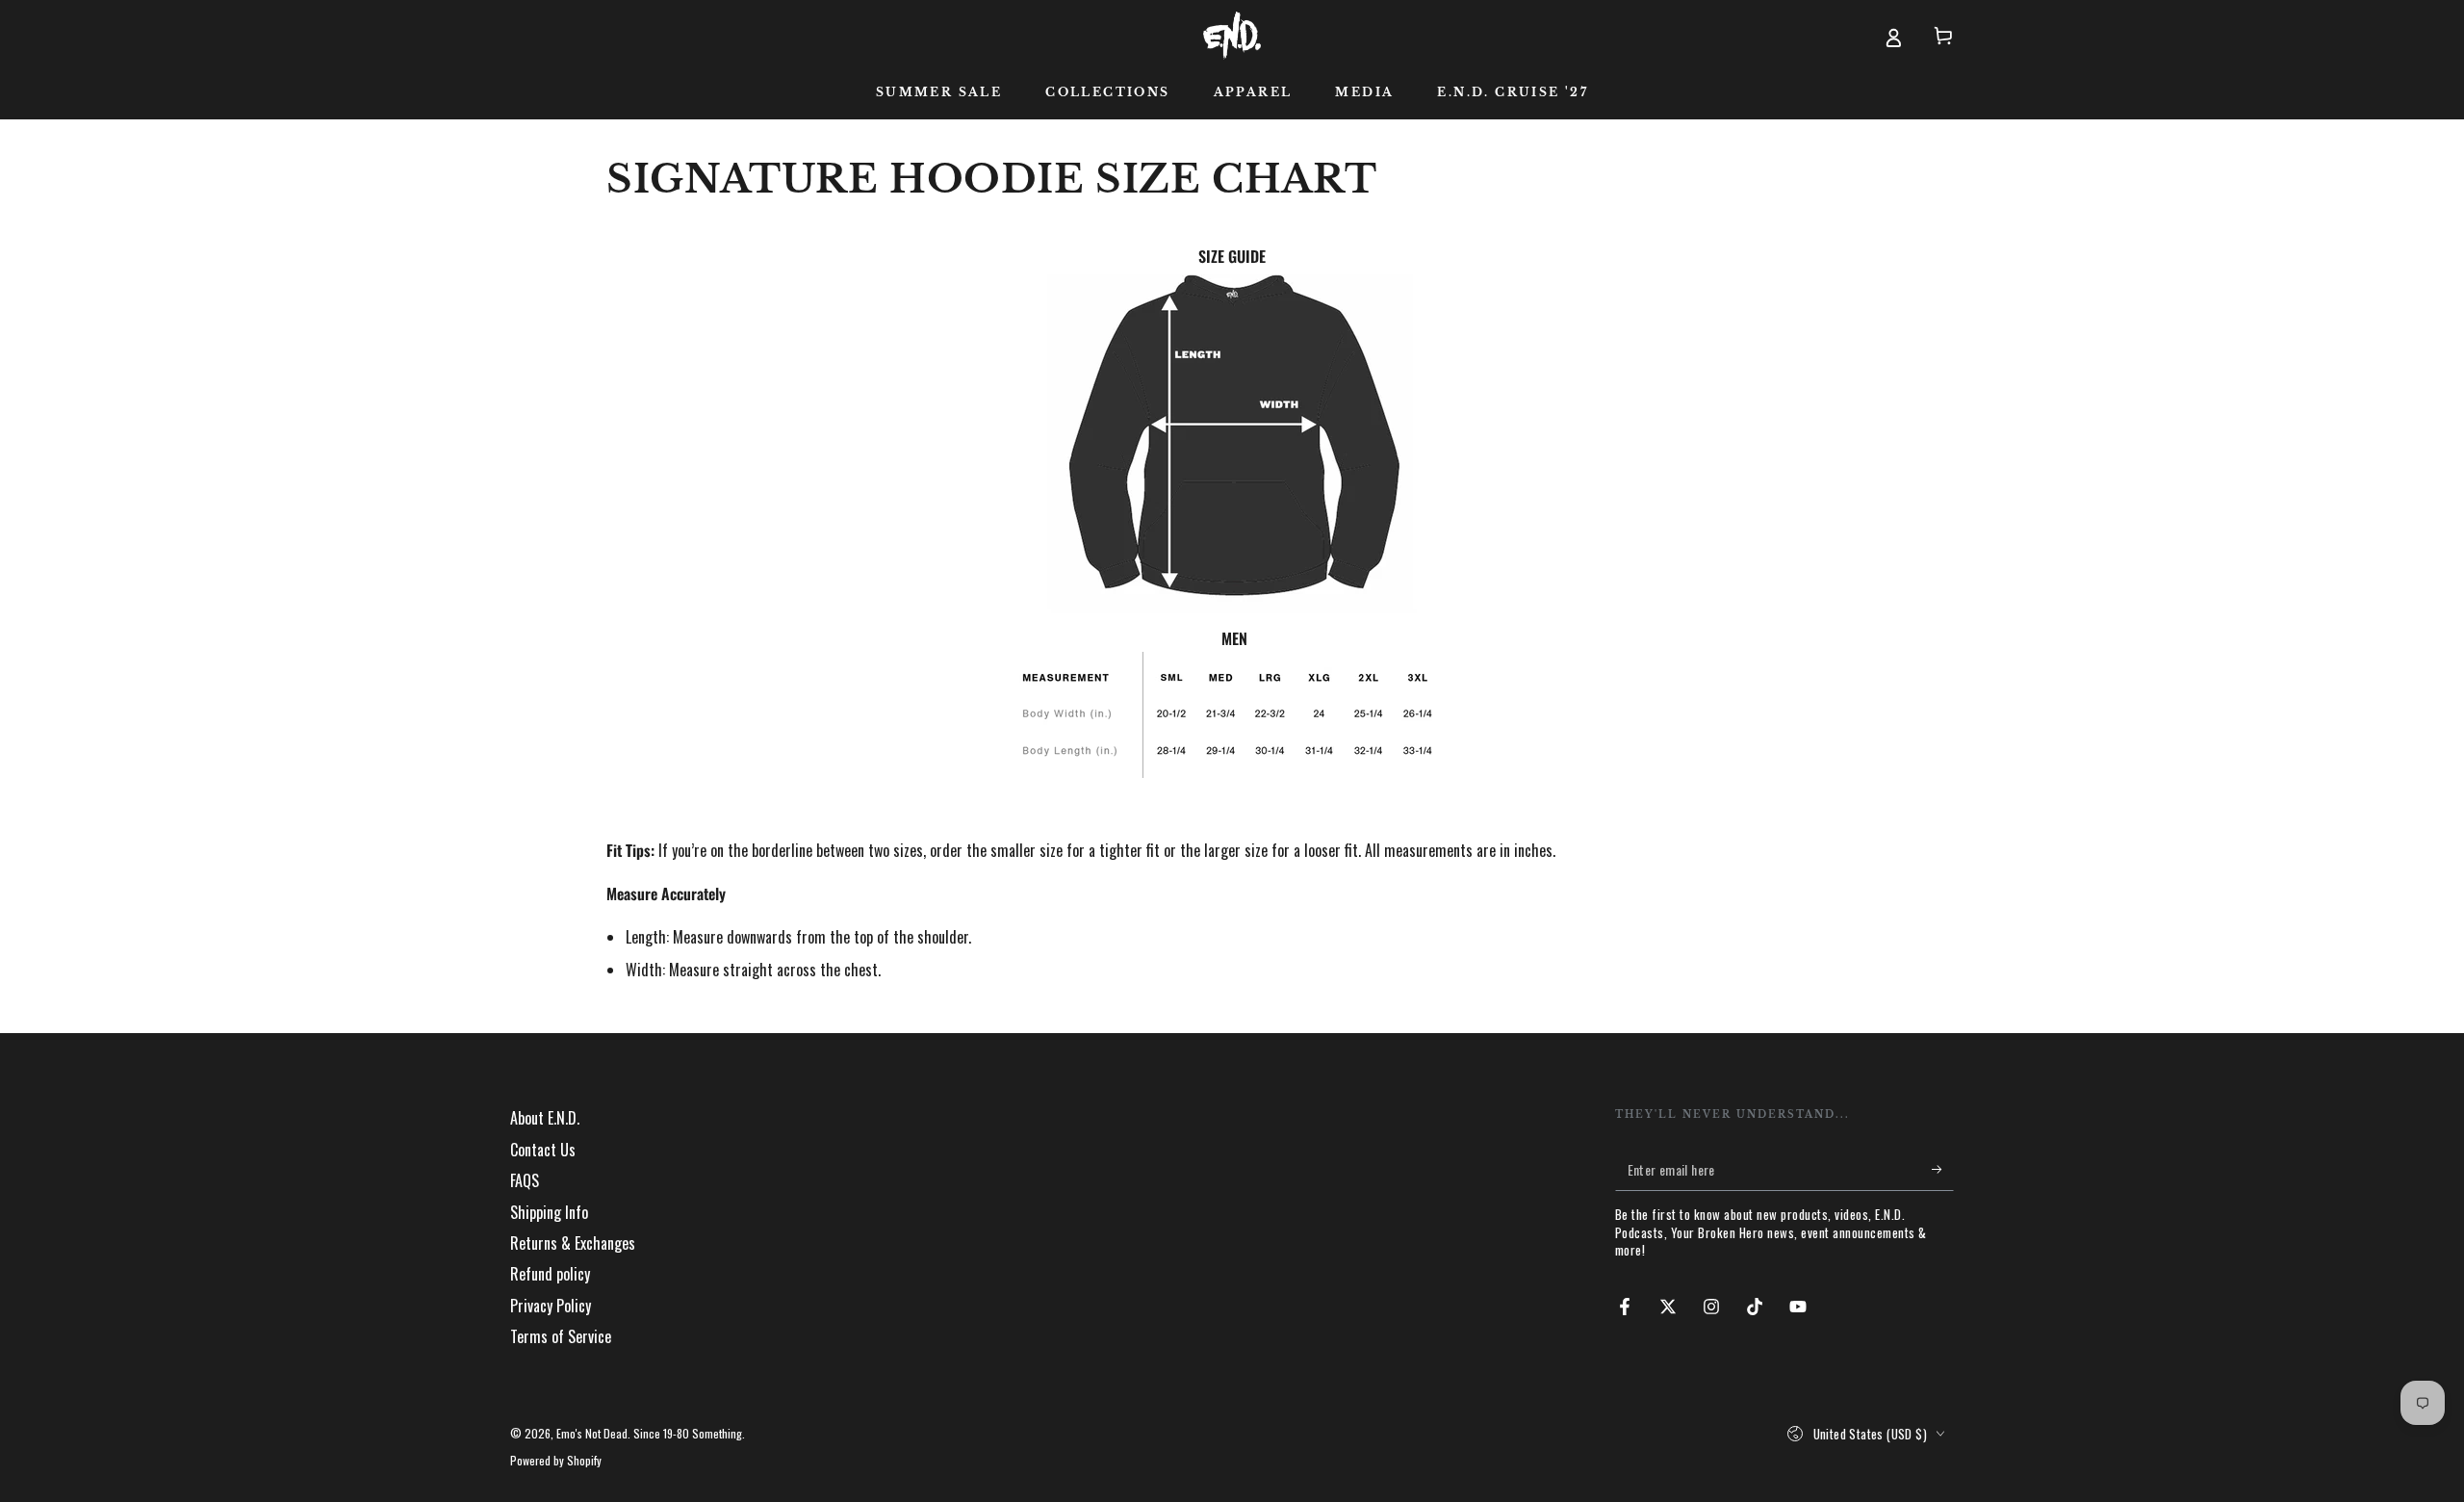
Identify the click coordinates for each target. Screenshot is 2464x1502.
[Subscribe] (1943, 1169)
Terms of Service (561, 1336)
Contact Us (543, 1150)
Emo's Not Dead (592, 1433)
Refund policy (550, 1274)
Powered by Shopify (556, 1461)
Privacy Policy (551, 1306)
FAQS (525, 1180)
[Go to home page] (1232, 36)
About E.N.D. (545, 1118)
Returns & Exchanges (573, 1243)
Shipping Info (549, 1212)
